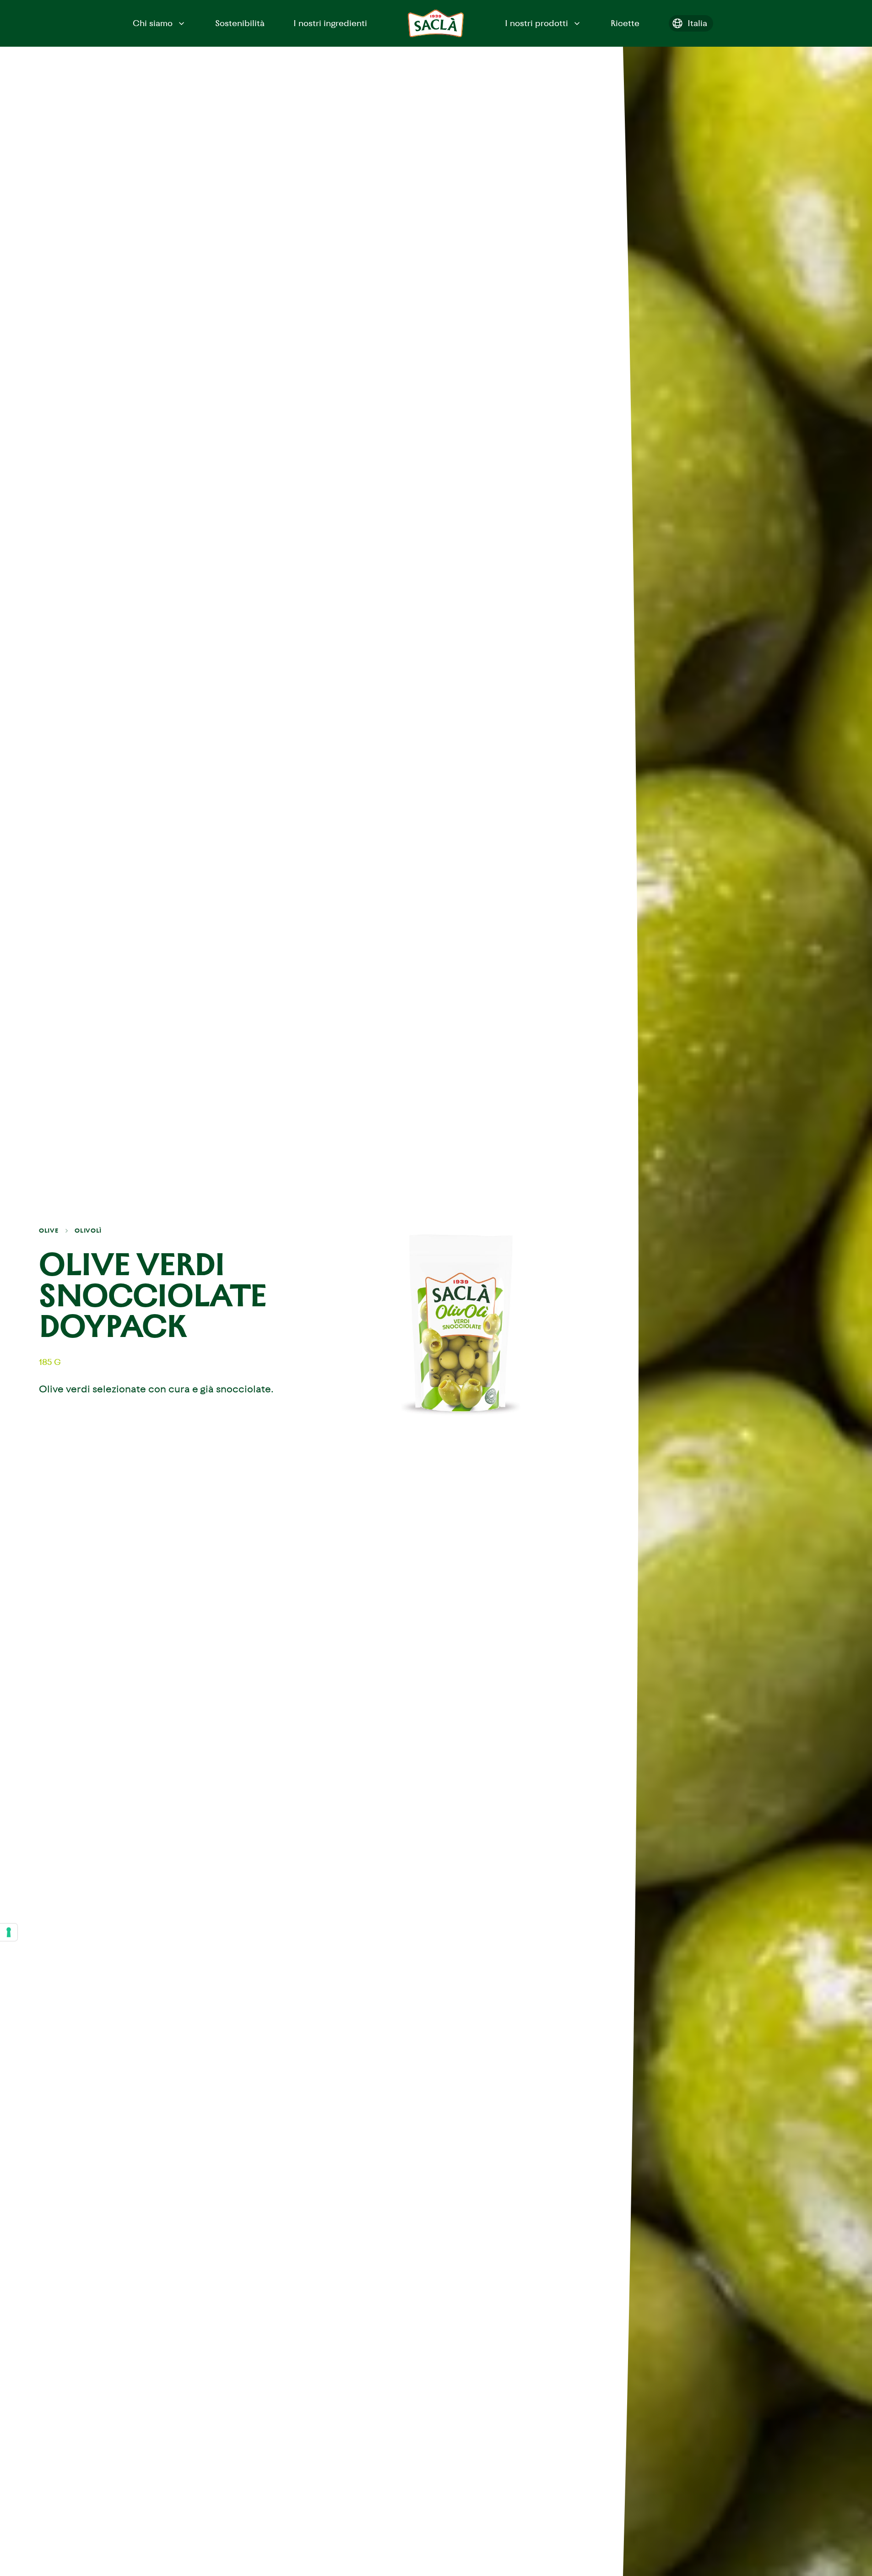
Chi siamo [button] (153, 23)
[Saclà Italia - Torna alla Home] (436, 23)
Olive (49, 1231)
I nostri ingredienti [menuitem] (330, 23)
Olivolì (88, 1231)
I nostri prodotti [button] (536, 23)
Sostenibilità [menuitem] (240, 23)
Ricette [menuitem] (625, 23)
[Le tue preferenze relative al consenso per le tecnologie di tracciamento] (9, 1932)
